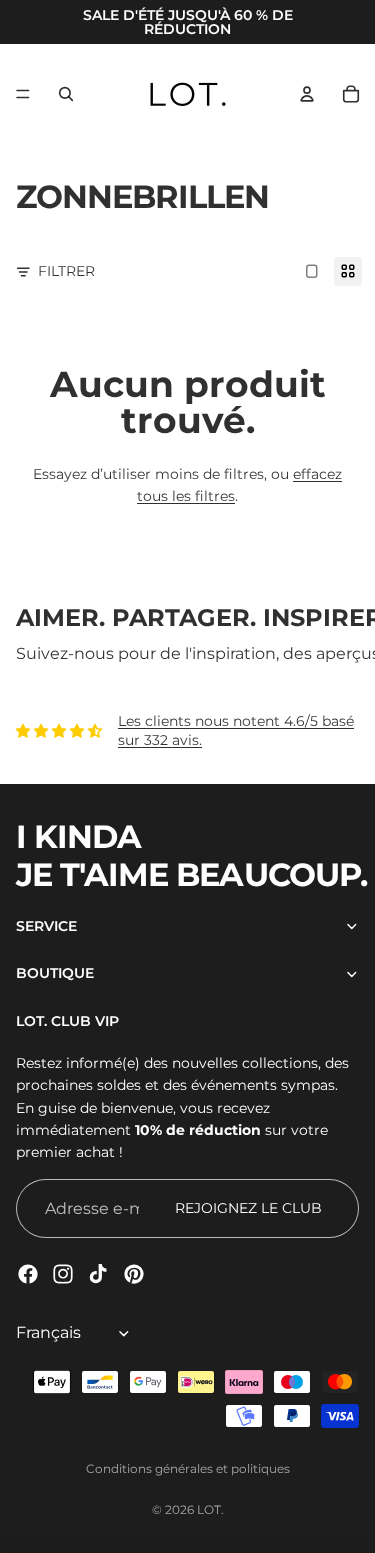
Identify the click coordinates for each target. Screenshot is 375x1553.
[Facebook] (28, 1274)
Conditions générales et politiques (188, 1468)
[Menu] (23, 94)
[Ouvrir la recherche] (66, 94)
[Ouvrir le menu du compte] (307, 94)
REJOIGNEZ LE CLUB (248, 1208)
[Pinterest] (134, 1274)
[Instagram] (63, 1274)
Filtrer (66, 271)
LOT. (210, 1509)
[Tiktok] (98, 1274)
